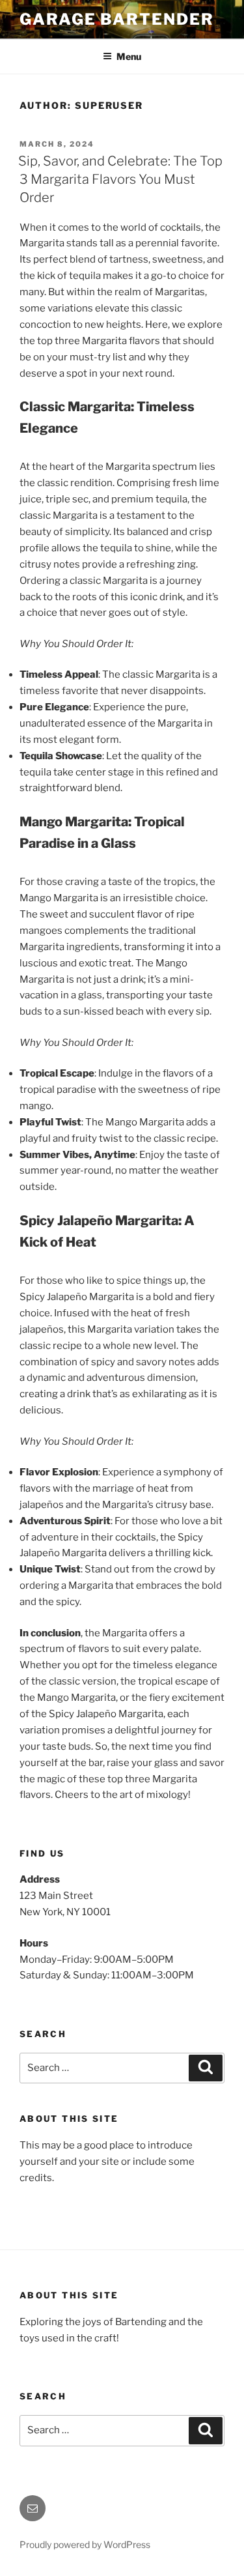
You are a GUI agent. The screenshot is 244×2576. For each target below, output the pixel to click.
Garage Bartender (117, 19)
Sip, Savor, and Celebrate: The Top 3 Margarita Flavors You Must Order (120, 179)
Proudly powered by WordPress (85, 2544)
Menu (129, 56)
